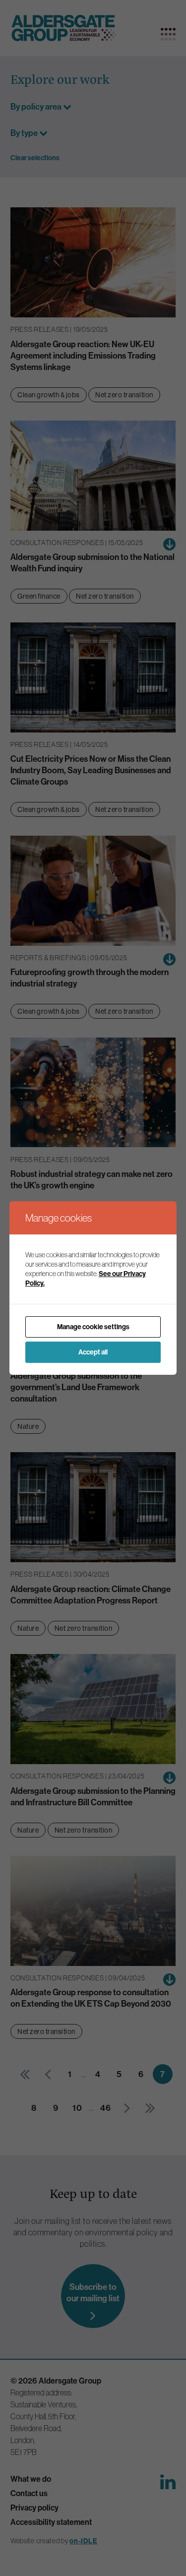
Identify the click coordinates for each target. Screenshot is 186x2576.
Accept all (93, 1352)
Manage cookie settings (93, 1327)
